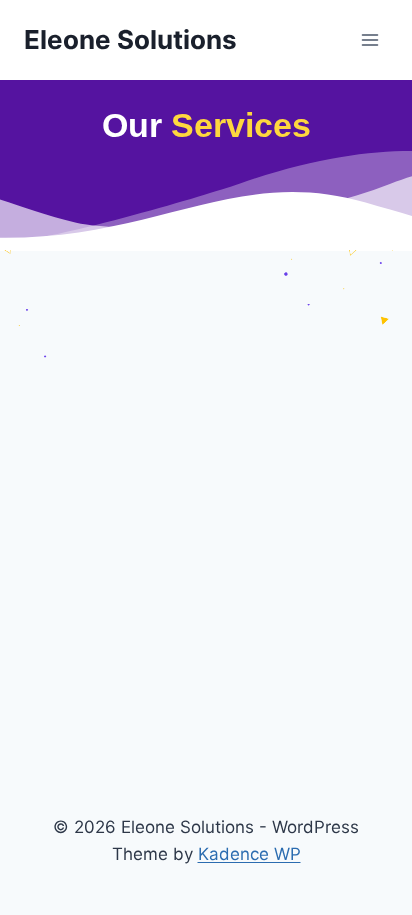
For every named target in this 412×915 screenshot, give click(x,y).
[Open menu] (369, 39)
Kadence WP (249, 854)
